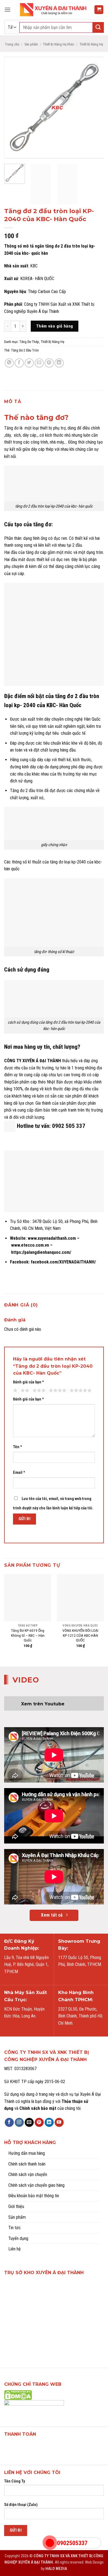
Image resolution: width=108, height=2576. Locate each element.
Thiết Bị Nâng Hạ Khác (59, 44)
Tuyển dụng (18, 2238)
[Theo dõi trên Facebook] (9, 2122)
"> (50, 2543)
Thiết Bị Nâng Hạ (91, 44)
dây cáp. (30, 435)
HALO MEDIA (56, 2569)
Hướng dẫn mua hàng (27, 2153)
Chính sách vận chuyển (28, 2174)
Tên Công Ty (15, 2481)
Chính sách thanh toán (27, 2164)
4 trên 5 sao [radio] (57, 1391)
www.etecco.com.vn (30, 1245)
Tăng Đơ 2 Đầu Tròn (25, 350)
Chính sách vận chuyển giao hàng (36, 2185)
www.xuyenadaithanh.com (52, 1238)
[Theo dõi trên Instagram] (19, 2122)
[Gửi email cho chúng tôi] (29, 2122)
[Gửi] (98, 27)
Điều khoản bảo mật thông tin (34, 2196)
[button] (7, 10)
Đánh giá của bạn (29, 1382)
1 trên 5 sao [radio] (15, 1391)
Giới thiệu (16, 2206)
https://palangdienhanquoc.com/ (41, 1252)
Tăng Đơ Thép (29, 342)
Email (19, 1473)
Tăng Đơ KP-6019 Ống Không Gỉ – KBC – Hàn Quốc (28, 1635)
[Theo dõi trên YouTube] (59, 2122)
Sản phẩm (31, 44)
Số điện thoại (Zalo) (21, 2505)
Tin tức (15, 2228)
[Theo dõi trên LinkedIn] (49, 2122)
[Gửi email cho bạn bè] (39, 363)
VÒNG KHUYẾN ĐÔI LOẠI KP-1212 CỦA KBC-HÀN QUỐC (80, 1635)
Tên (18, 1447)
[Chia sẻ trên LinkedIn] (59, 363)
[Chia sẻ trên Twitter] (29, 363)
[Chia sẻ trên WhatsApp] (9, 363)
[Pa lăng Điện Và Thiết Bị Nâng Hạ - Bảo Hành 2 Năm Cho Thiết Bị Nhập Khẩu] (54, 10)
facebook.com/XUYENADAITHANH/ (63, 1262)
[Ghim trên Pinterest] (49, 363)
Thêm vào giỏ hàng (55, 326)
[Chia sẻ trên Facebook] (19, 363)
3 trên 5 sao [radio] (38, 1391)
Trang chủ (12, 44)
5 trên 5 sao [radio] (80, 1391)
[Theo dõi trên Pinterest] (39, 2122)
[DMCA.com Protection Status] (18, 2395)
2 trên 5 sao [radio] (24, 1391)
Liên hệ (15, 2249)
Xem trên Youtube (43, 1704)
